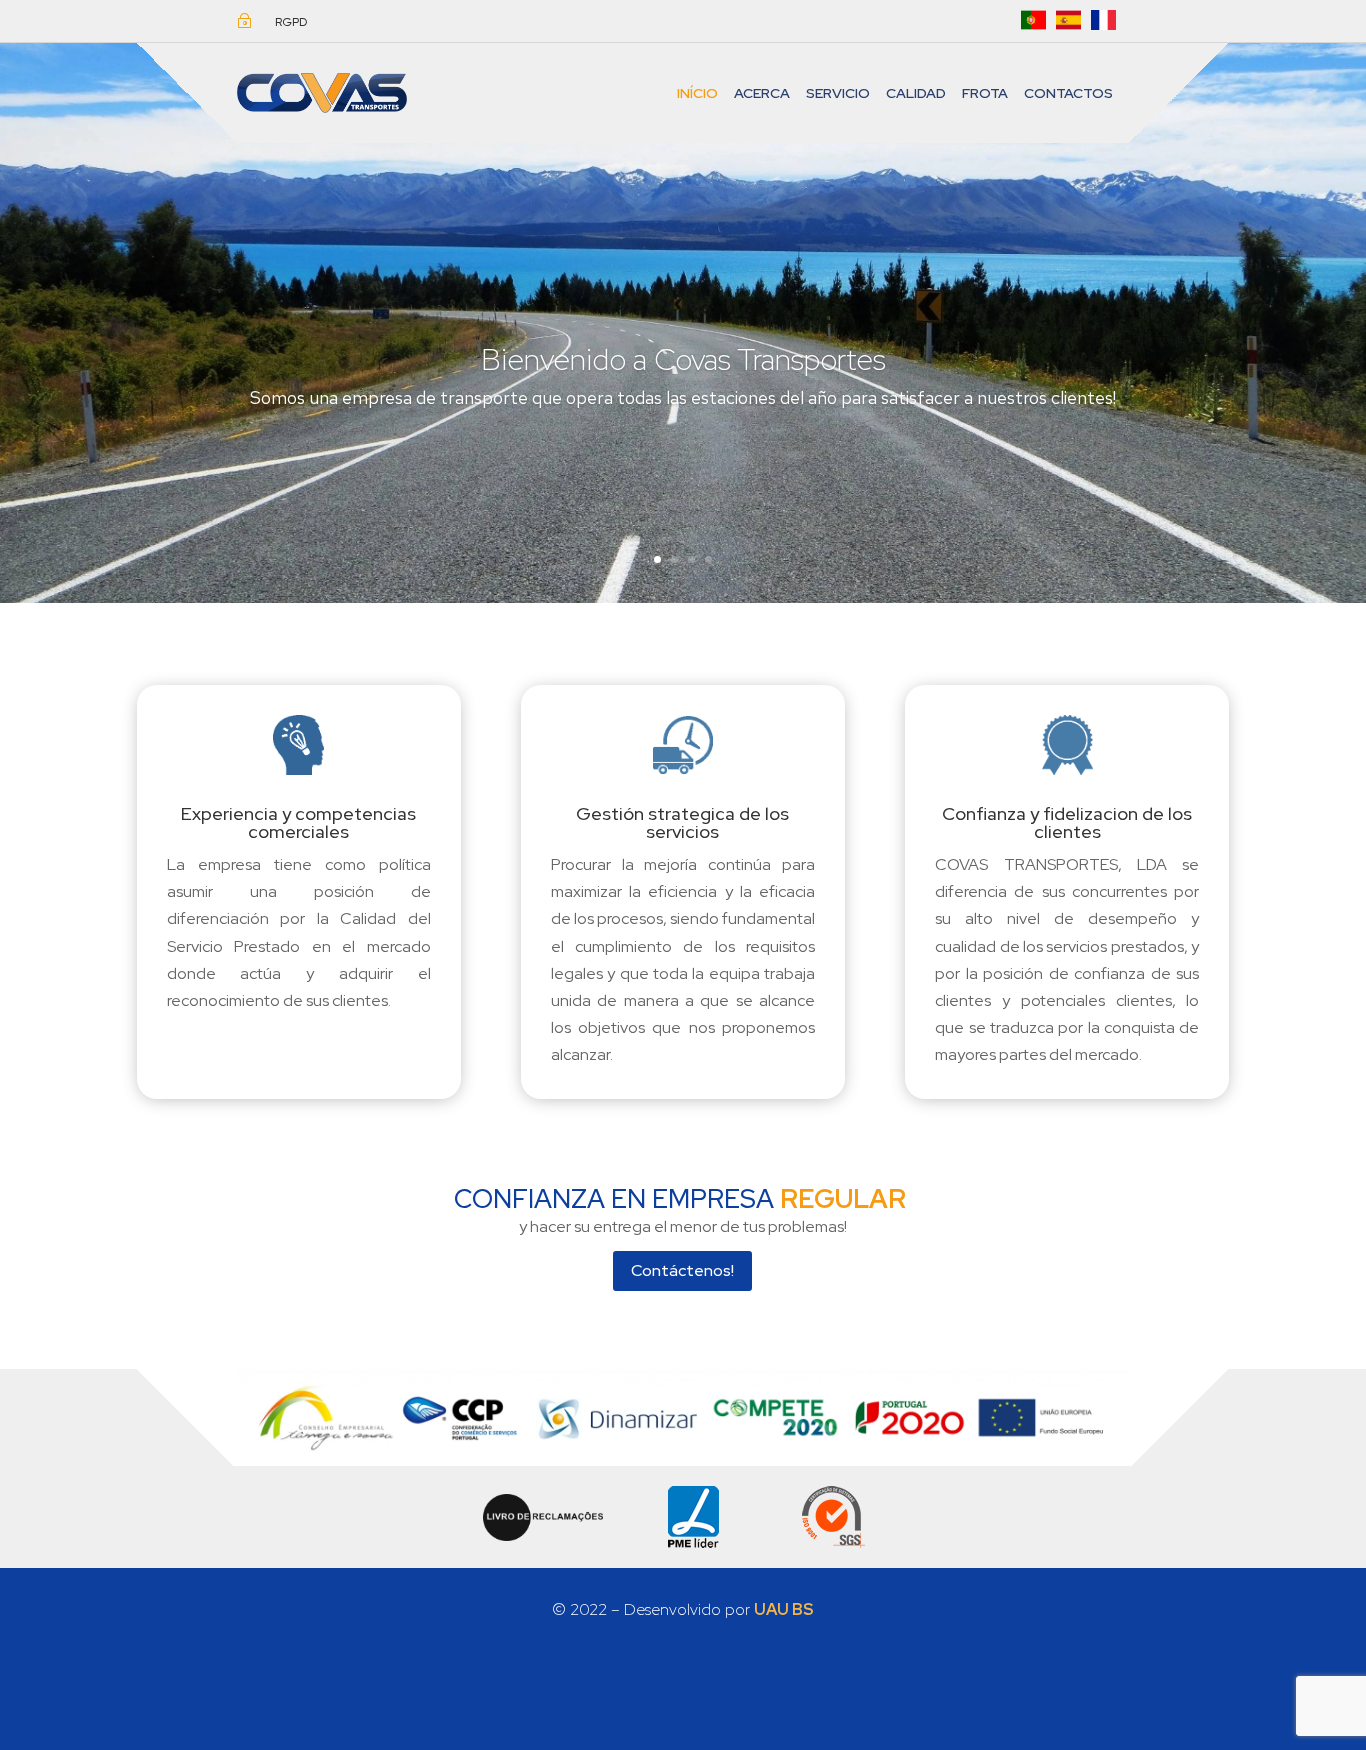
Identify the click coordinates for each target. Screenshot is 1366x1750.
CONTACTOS (1068, 93)
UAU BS (784, 1609)
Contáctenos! (682, 1270)
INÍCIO (697, 93)
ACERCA (762, 93)
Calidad (916, 93)
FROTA (985, 93)
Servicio (838, 93)
